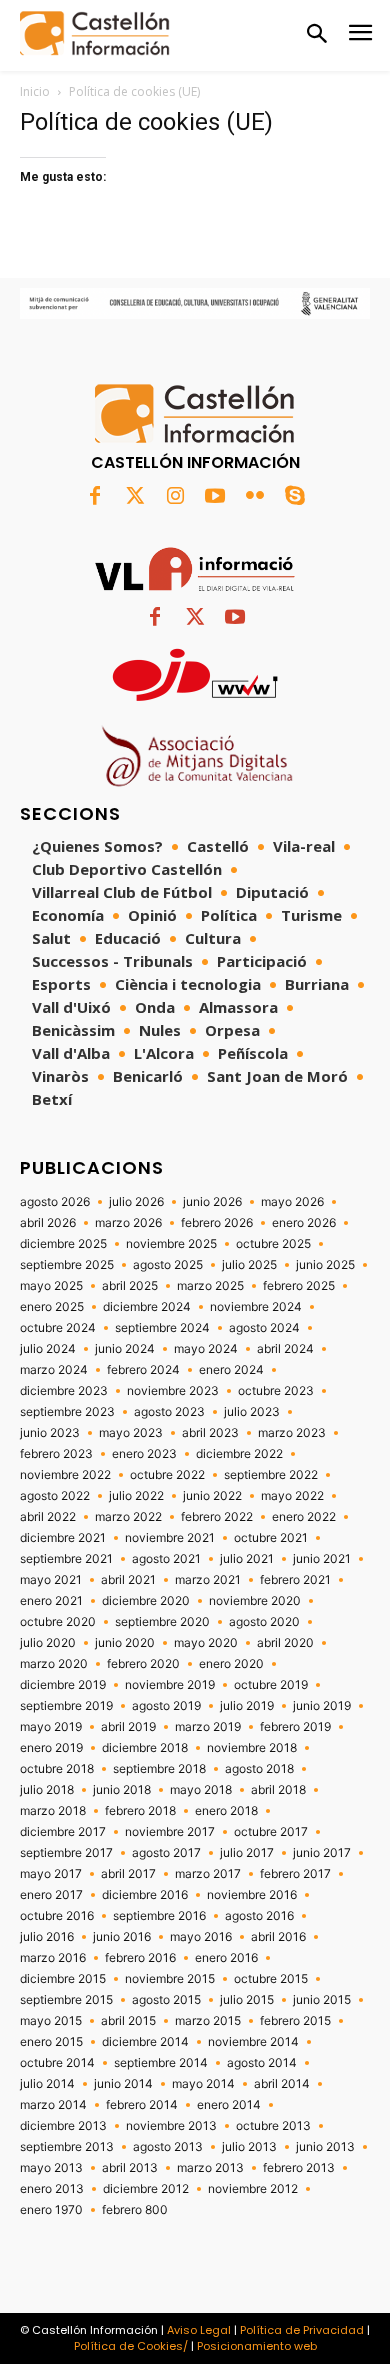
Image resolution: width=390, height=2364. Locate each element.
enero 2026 (304, 1223)
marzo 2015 (208, 2021)
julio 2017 (247, 1853)
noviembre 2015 (170, 1979)
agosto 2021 (166, 1559)
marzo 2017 (208, 1874)
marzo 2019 (208, 1727)
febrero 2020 (143, 1664)
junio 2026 (212, 1202)
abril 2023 (210, 1433)
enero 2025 (52, 1307)
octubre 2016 (57, 1916)
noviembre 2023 (173, 1391)
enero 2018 (226, 1811)
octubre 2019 (271, 1685)
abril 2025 (130, 1286)
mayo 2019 (51, 1727)
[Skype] (295, 497)
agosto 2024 (264, 1328)
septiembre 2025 (67, 1265)
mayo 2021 (51, 1580)
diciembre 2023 (64, 1391)
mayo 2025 (51, 1286)
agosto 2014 (262, 2063)
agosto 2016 (259, 1916)
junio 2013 (325, 2147)
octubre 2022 (167, 1475)
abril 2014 (282, 2084)
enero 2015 (51, 2042)
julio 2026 (136, 1202)
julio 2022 (136, 1496)
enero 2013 (52, 2189)
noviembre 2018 (252, 1748)
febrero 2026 (217, 1223)
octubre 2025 (273, 1244)
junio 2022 (212, 1496)
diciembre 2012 (146, 2189)
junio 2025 (325, 1265)
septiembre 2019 (66, 1706)
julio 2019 (247, 1706)
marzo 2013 (210, 2168)
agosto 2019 (166, 1706)
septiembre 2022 (271, 1475)
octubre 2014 (57, 2063)
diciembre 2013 (63, 2126)
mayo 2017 (51, 1874)
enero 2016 (226, 1958)
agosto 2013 (168, 2147)
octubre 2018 (57, 1769)
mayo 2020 (206, 1643)
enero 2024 (231, 1370)
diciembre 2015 (63, 1979)
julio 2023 (252, 1412)
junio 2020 (125, 1643)
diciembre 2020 (146, 1601)
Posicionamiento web (257, 2346)
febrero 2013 (299, 2168)
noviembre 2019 (170, 1685)
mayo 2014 (203, 2084)
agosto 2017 (166, 1853)
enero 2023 (144, 1454)
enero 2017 (51, 1895)
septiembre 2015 (66, 2000)
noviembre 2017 (170, 1832)
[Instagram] (175, 497)
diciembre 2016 (145, 1895)
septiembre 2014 (161, 2063)
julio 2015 (247, 2000)
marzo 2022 (128, 1517)
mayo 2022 (292, 1496)
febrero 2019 (295, 1727)
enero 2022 (304, 1517)
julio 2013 (249, 2147)
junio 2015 (322, 2000)
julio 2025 (249, 1265)
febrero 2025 (299, 1286)
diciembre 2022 (239, 1454)
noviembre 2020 (255, 1601)
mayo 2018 (201, 1790)
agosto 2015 (166, 2000)
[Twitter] (135, 497)
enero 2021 (51, 1601)
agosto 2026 (55, 1202)
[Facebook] (95, 497)
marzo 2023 (292, 1433)
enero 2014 (229, 2105)
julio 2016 (47, 1937)
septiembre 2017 (66, 1853)
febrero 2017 (295, 1874)
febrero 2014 (142, 2105)
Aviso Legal (199, 2330)
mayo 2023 (131, 1433)
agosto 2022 (55, 1496)
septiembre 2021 (66, 1559)
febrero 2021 (295, 1580)
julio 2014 (47, 2084)
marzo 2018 (53, 1811)
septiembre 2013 (67, 2147)
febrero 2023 (56, 1454)
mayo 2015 (51, 2021)
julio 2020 (48, 1643)
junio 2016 (122, 1937)
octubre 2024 (58, 1328)
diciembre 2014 (145, 2042)
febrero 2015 (295, 2021)
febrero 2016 (140, 1958)
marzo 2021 (208, 1580)
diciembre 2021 (63, 1538)
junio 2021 (322, 1559)
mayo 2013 (51, 2168)
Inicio (35, 91)
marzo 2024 (54, 1370)
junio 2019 (322, 1706)
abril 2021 (128, 1580)
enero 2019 (51, 1748)
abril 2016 (278, 1937)
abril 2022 (48, 1517)
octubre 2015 (271, 1979)
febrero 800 (135, 2210)
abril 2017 (128, 1874)
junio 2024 (125, 1349)
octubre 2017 (271, 1832)
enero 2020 (231, 1664)
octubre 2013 (273, 2126)
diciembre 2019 (63, 1685)
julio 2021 (247, 1559)
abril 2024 (285, 1349)
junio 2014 (123, 2084)
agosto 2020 (264, 1622)
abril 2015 (128, 2021)
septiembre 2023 (67, 1412)
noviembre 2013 (171, 2126)
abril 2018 (278, 1790)
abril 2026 (48, 1223)
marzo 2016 (53, 1958)
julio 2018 (47, 1790)
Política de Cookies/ (131, 2346)
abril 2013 (130, 2168)
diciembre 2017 (63, 1832)
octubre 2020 (58, 1622)
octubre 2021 (271, 1538)
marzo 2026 (128, 1223)
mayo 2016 (201, 1937)
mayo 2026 (292, 1202)
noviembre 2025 (171, 1244)
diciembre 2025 (63, 1244)
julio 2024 (48, 1349)
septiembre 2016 (159, 1916)
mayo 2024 (206, 1349)
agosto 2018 (259, 1769)
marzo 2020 (54, 1664)
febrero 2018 (140, 1811)
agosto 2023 (169, 1412)
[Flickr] (255, 497)
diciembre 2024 (147, 1307)
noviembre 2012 (253, 2189)
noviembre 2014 (253, 2042)
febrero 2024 (143, 1370)
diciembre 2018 (145, 1748)
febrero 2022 (217, 1517)
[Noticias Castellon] (95, 33)
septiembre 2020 (162, 1622)
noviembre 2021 (170, 1538)
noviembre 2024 (256, 1307)
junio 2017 (322, 1853)
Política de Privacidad (302, 2330)
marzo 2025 (210, 1286)
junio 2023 (50, 1433)
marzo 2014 (53, 2105)
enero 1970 (51, 2210)
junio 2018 (122, 1790)
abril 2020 (285, 1643)
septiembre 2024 (162, 1328)
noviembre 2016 (252, 1895)
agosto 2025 (168, 1265)
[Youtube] (215, 497)
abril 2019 (128, 1727)
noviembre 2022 (65, 1475)
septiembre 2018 (159, 1769)
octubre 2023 (276, 1391)
